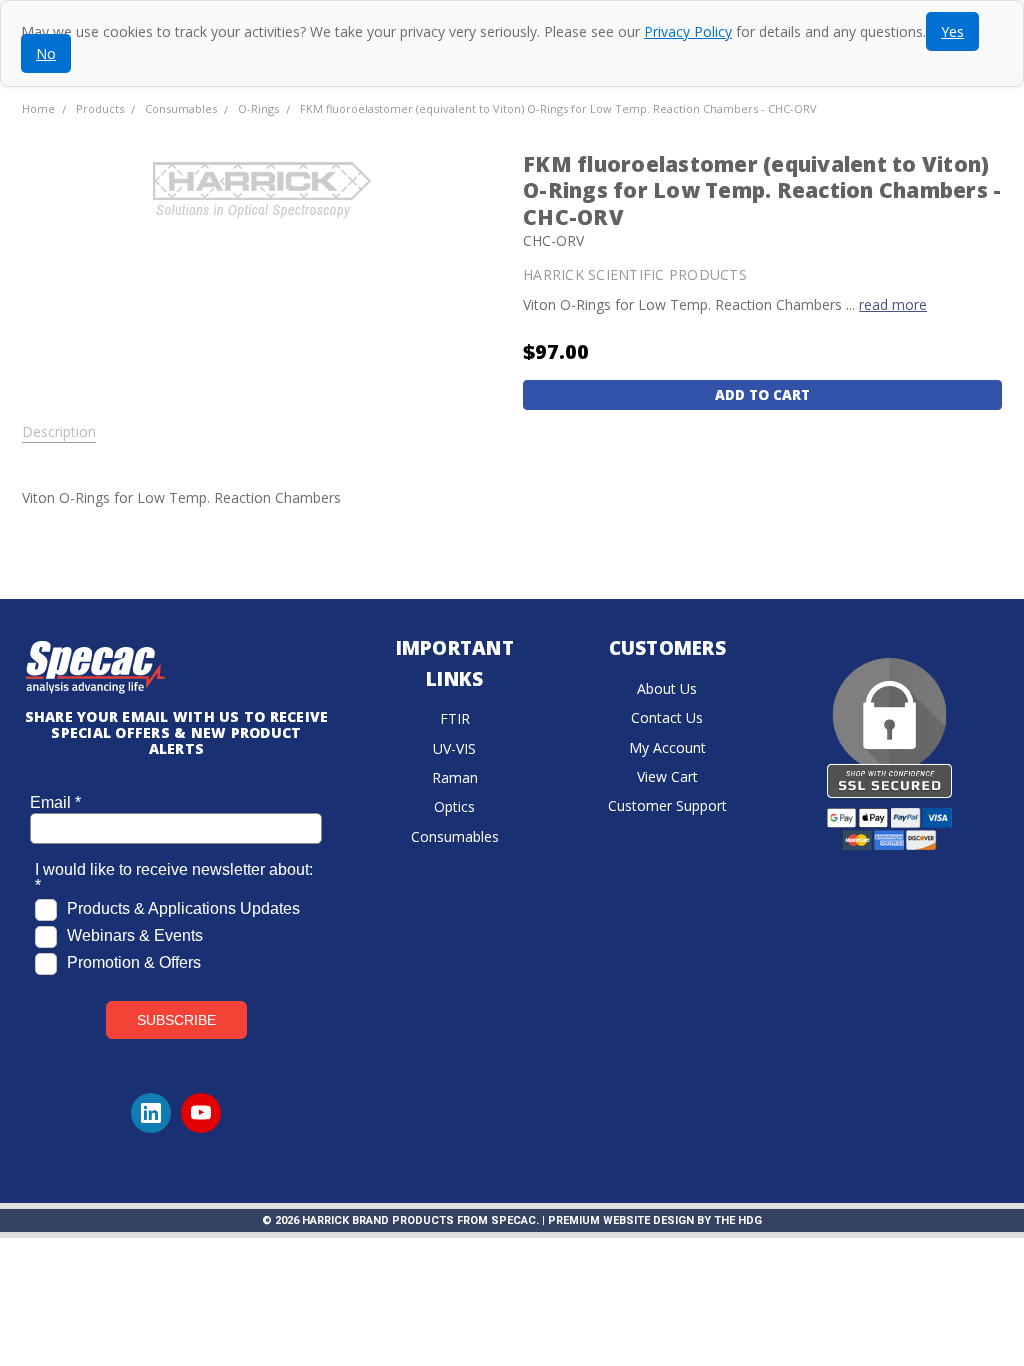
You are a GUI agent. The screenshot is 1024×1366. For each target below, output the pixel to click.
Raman (455, 777)
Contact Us (667, 717)
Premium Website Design (621, 1220)
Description (59, 432)
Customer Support (667, 805)
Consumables (455, 836)
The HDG (738, 1220)
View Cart (667, 776)
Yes (952, 31)
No (46, 53)
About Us (667, 688)
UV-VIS (454, 748)
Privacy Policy (688, 31)
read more (893, 304)
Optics (454, 806)
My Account (667, 747)
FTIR (455, 718)
